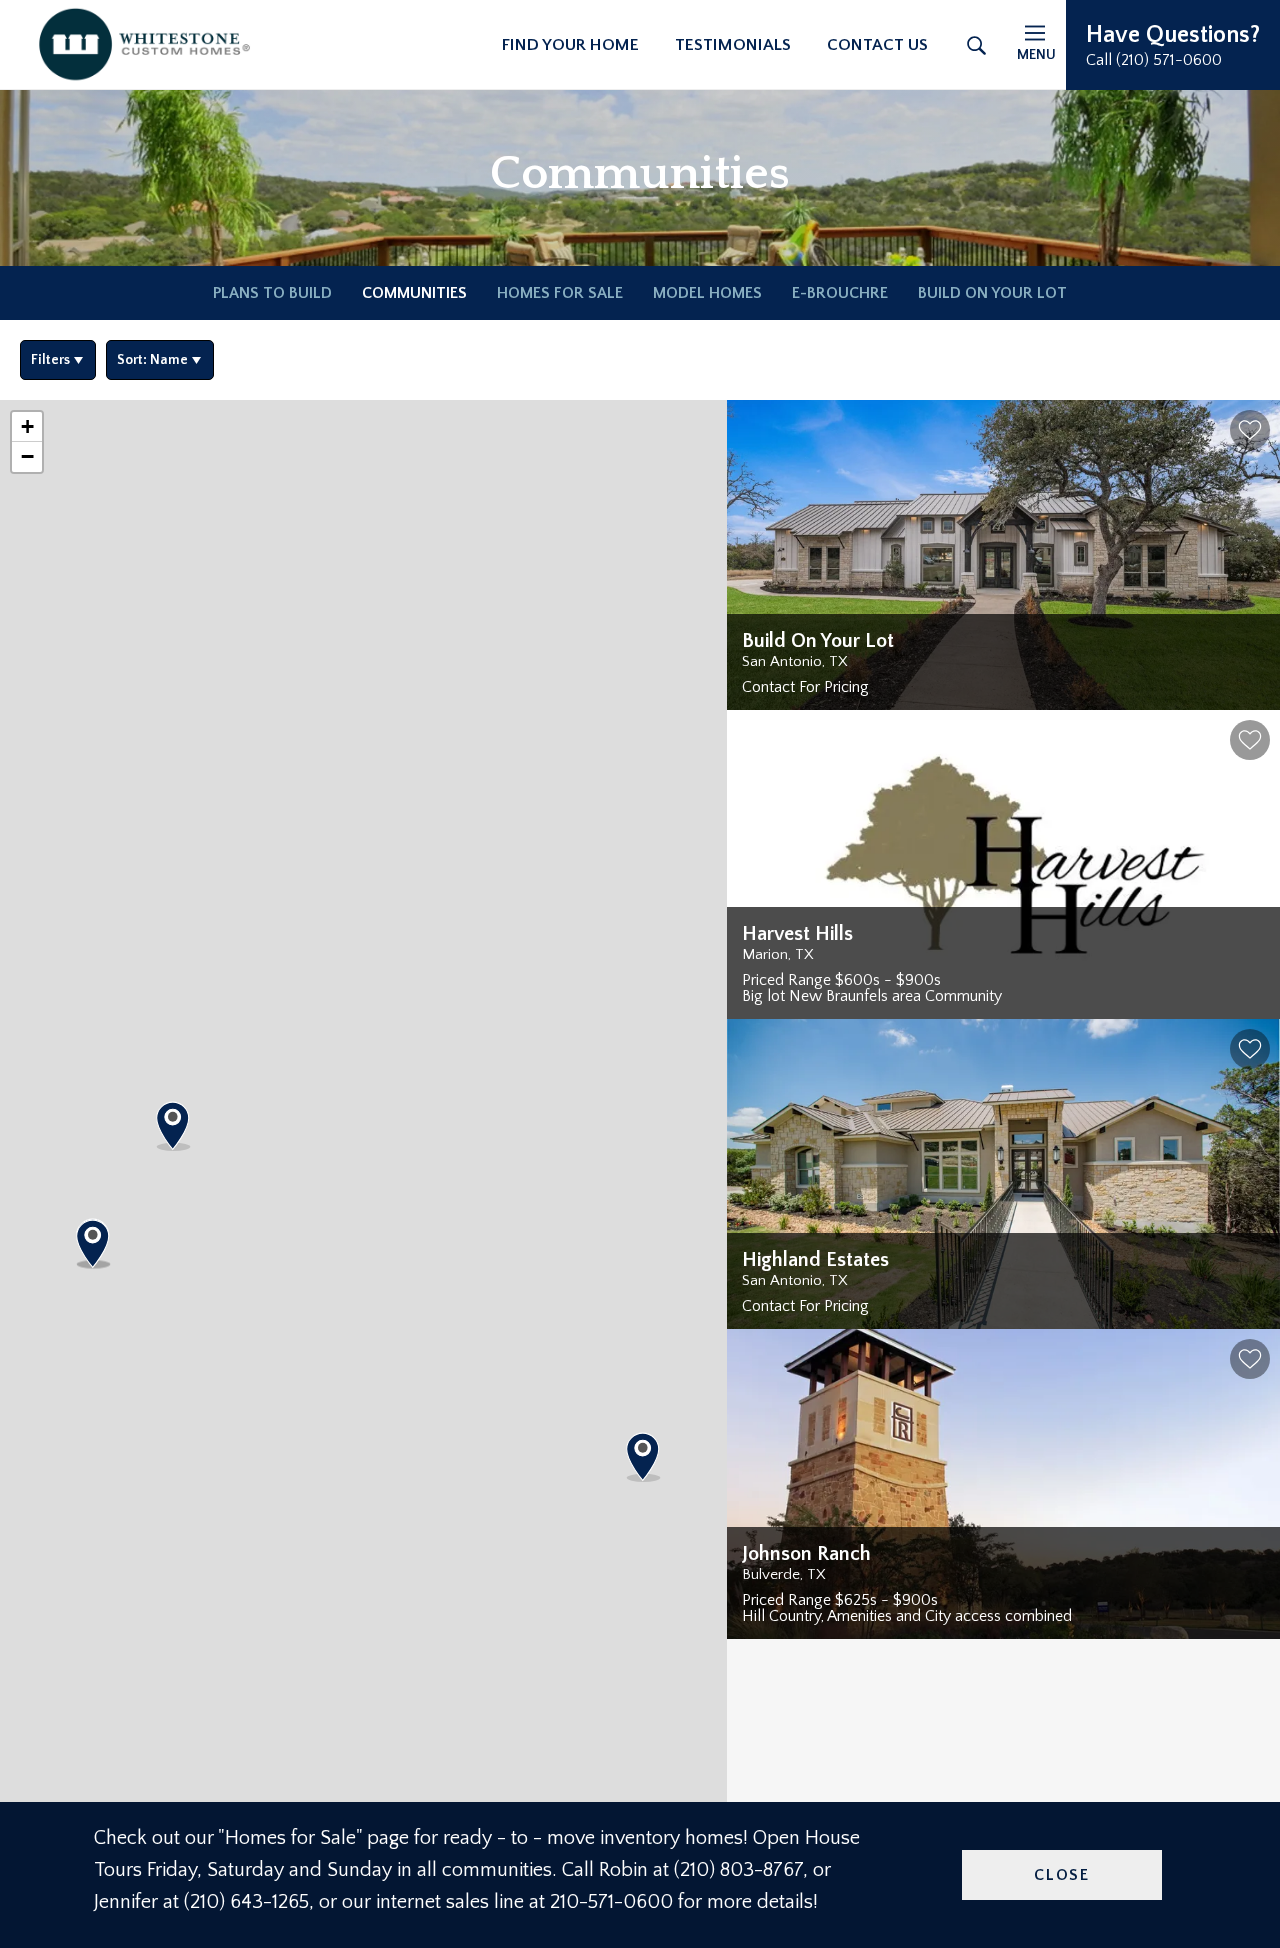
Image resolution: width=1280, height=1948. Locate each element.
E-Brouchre (840, 293)
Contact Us (877, 45)
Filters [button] (50, 360)
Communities (414, 293)
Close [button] (1062, 1875)
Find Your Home (570, 45)
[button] (1173, 45)
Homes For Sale (560, 293)
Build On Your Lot (992, 293)
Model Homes (707, 293)
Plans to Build (272, 293)
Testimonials (733, 45)
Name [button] (152, 360)
